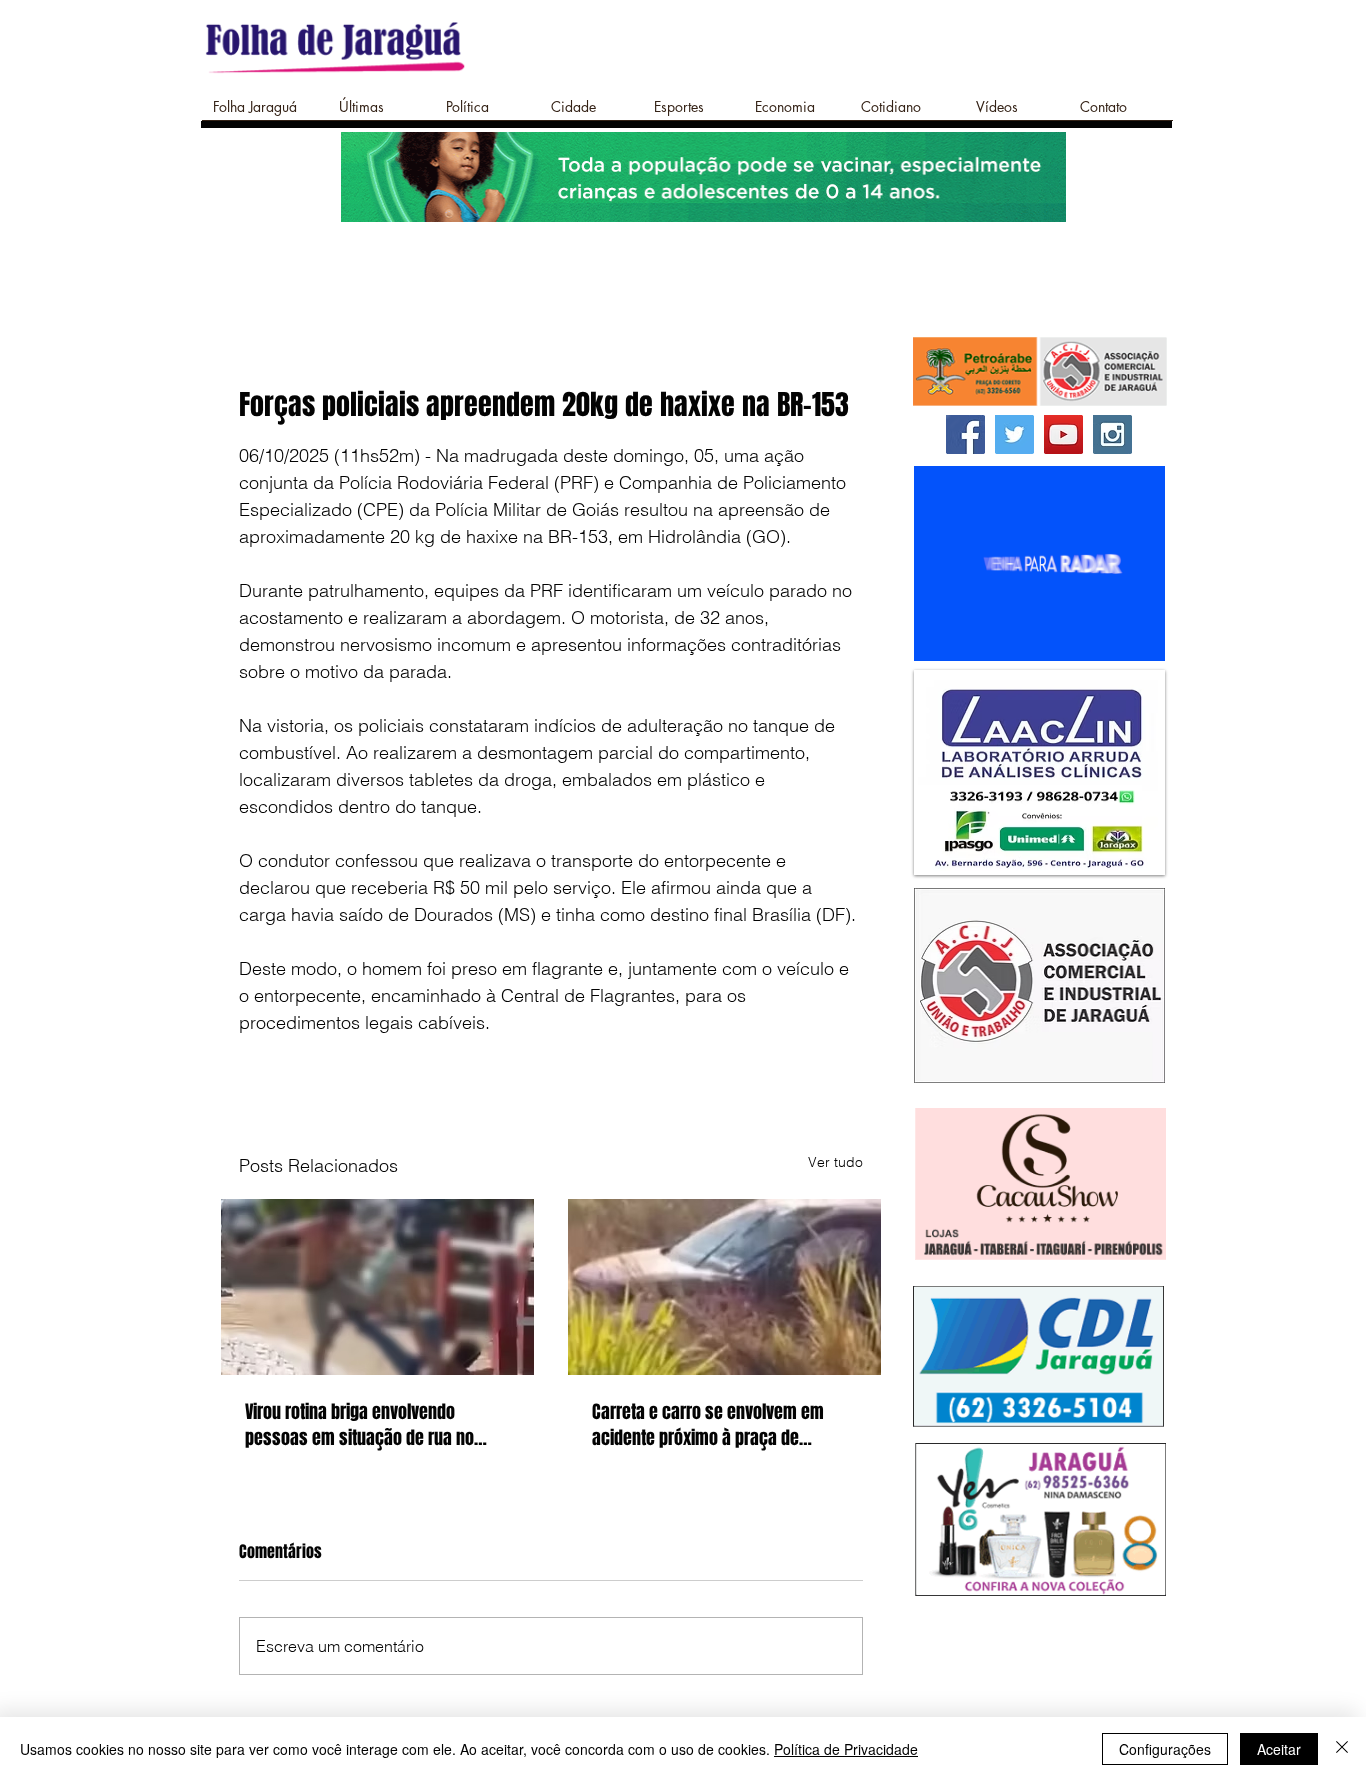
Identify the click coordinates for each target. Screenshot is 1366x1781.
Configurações (1165, 1749)
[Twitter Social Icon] (1014, 434)
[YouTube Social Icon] (1063, 434)
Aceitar (1279, 1749)
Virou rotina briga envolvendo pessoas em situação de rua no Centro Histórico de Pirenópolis (359, 1425)
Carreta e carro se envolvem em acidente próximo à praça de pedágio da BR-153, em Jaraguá (708, 1425)
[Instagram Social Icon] (1112, 434)
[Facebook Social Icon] (965, 434)
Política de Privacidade (846, 1749)
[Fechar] (1342, 1749)
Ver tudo (835, 1162)
